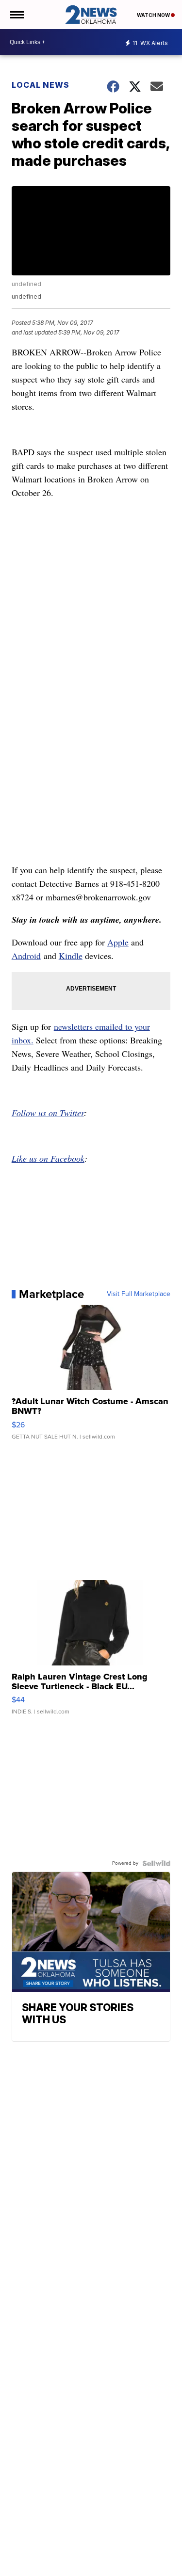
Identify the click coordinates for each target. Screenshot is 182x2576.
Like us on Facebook (48, 1158)
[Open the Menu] (16, 15)
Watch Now (154, 15)
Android (26, 956)
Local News (41, 85)
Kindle (71, 956)
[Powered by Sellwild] (156, 1863)
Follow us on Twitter (48, 1113)
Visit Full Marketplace (139, 1294)
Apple (118, 942)
